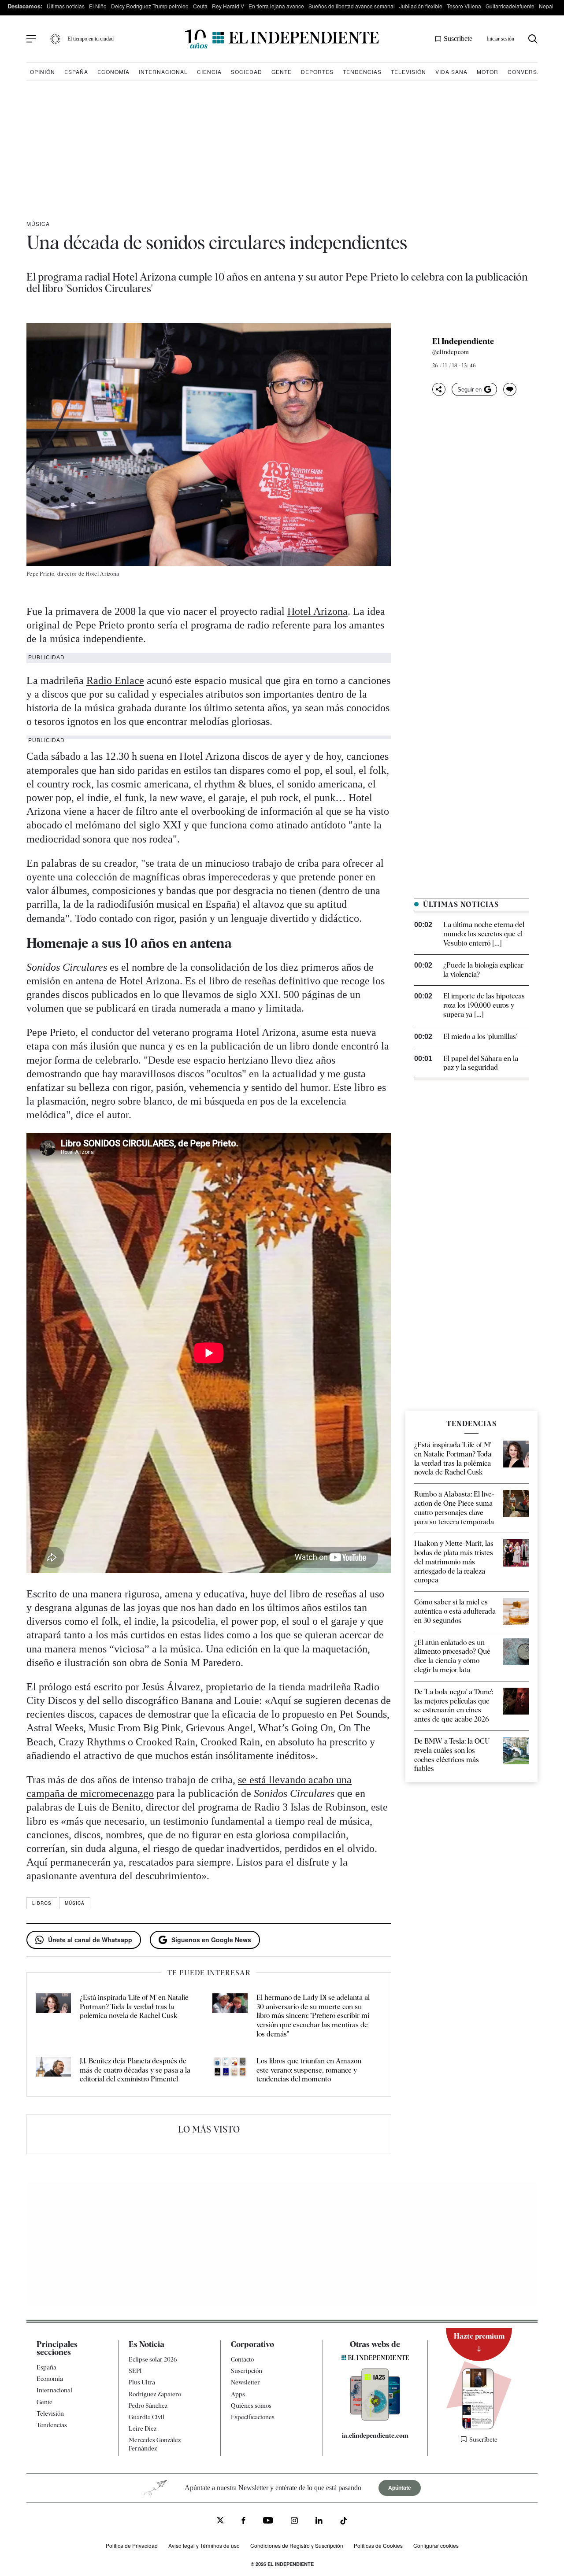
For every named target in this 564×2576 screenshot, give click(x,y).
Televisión (408, 72)
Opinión (43, 72)
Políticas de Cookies (378, 2545)
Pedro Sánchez (148, 2406)
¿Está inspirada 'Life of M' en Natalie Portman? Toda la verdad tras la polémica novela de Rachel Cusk (134, 2007)
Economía (113, 72)
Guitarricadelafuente (510, 6)
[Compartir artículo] (439, 389)
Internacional (163, 72)
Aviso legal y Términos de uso (204, 2545)
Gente (282, 72)
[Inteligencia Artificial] (375, 2418)
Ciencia (209, 72)
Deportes (317, 72)
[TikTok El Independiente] (344, 2522)
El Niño (98, 6)
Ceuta (200, 6)
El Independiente (463, 341)
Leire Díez (143, 2428)
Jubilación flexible (421, 6)
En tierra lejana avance (276, 6)
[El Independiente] (282, 39)
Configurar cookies (436, 2545)
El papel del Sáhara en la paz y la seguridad (481, 1063)
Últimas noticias (66, 6)
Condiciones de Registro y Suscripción (297, 2545)
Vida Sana (451, 72)
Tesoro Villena (464, 6)
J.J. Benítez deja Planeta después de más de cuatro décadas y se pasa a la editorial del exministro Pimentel (135, 2070)
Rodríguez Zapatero (155, 2394)
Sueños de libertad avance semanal (352, 6)
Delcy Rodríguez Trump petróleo (150, 6)
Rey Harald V (228, 6)
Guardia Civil (147, 2417)
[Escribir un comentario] (510, 389)
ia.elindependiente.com (375, 2436)
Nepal (546, 6)
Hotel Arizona (317, 611)
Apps (238, 2394)
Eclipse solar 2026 (153, 2359)
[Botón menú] (31, 39)
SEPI (135, 2371)
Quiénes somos (251, 2406)
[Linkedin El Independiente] (319, 2522)
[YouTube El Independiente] (268, 2521)
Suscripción (247, 2371)
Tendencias (362, 72)
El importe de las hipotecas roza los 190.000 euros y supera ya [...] (484, 1005)
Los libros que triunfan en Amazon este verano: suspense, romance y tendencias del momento (309, 2070)
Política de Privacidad (132, 2545)
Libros (42, 1903)
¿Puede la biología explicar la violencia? (483, 970)
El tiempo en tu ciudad (91, 39)
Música (38, 224)
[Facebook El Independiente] (243, 2522)
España (76, 72)
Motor (488, 72)
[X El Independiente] (220, 2521)
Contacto (242, 2359)
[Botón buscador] (533, 39)
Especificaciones (253, 2417)
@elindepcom (451, 352)
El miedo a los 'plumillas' (480, 1037)
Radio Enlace (115, 680)
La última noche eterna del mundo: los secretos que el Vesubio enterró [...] (484, 934)
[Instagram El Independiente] (294, 2522)
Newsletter (245, 2382)
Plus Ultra (142, 2382)
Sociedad (247, 72)
